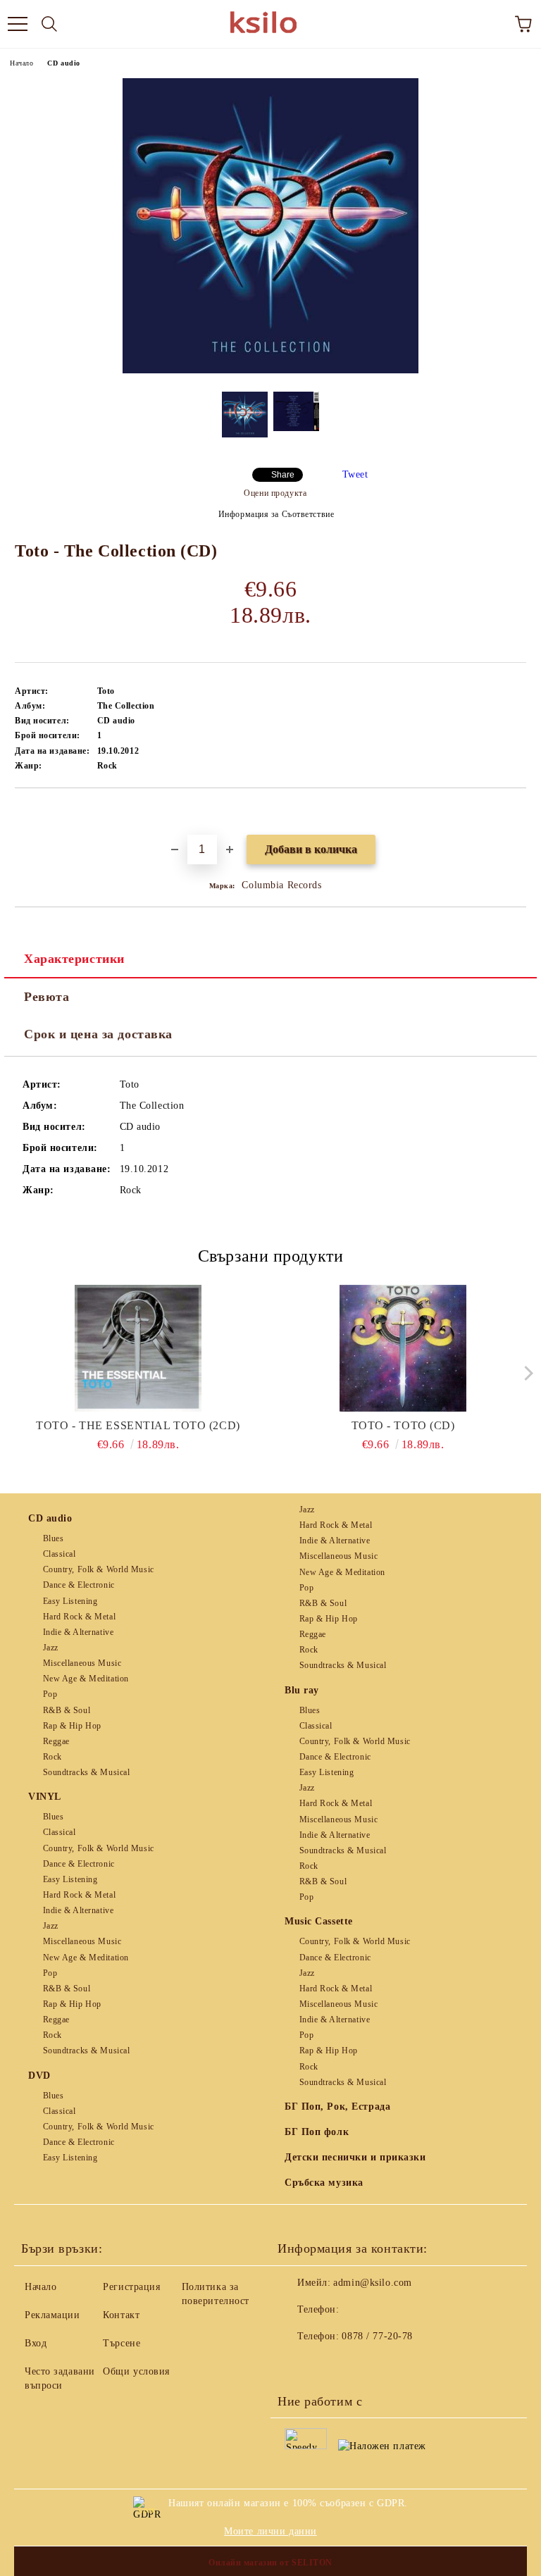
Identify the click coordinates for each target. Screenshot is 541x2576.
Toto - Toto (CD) (403, 1425)
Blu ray (302, 1690)
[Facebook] (296, 2365)
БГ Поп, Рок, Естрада (337, 2107)
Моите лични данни (270, 2531)
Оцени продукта (275, 493)
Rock (52, 1757)
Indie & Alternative (78, 1632)
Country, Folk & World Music (99, 1569)
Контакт (121, 2315)
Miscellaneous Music (82, 1663)
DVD (39, 2076)
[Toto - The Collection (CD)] (270, 370)
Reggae (56, 1741)
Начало (21, 63)
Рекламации (52, 2315)
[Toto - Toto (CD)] (403, 1348)
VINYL (45, 1797)
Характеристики (74, 959)
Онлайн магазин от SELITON (270, 2563)
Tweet (355, 474)
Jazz (51, 1648)
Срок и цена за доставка (98, 1034)
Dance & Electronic (79, 1585)
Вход (36, 2343)
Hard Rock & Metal (79, 1617)
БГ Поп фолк (317, 2132)
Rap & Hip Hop (72, 1726)
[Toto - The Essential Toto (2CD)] (138, 1348)
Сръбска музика (324, 2183)
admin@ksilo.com (372, 2283)
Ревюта (46, 997)
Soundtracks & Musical (86, 1772)
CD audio (63, 63)
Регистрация (131, 2287)
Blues (53, 1538)
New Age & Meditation (86, 1679)
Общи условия (136, 2371)
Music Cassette (319, 1921)
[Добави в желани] (516, 812)
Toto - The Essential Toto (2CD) (138, 1425)
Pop (50, 1694)
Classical (60, 1554)
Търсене (122, 2343)
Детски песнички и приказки (355, 2157)
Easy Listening (70, 1601)
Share (283, 475)
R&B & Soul (67, 1710)
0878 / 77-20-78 (377, 2336)
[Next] (525, 1373)
